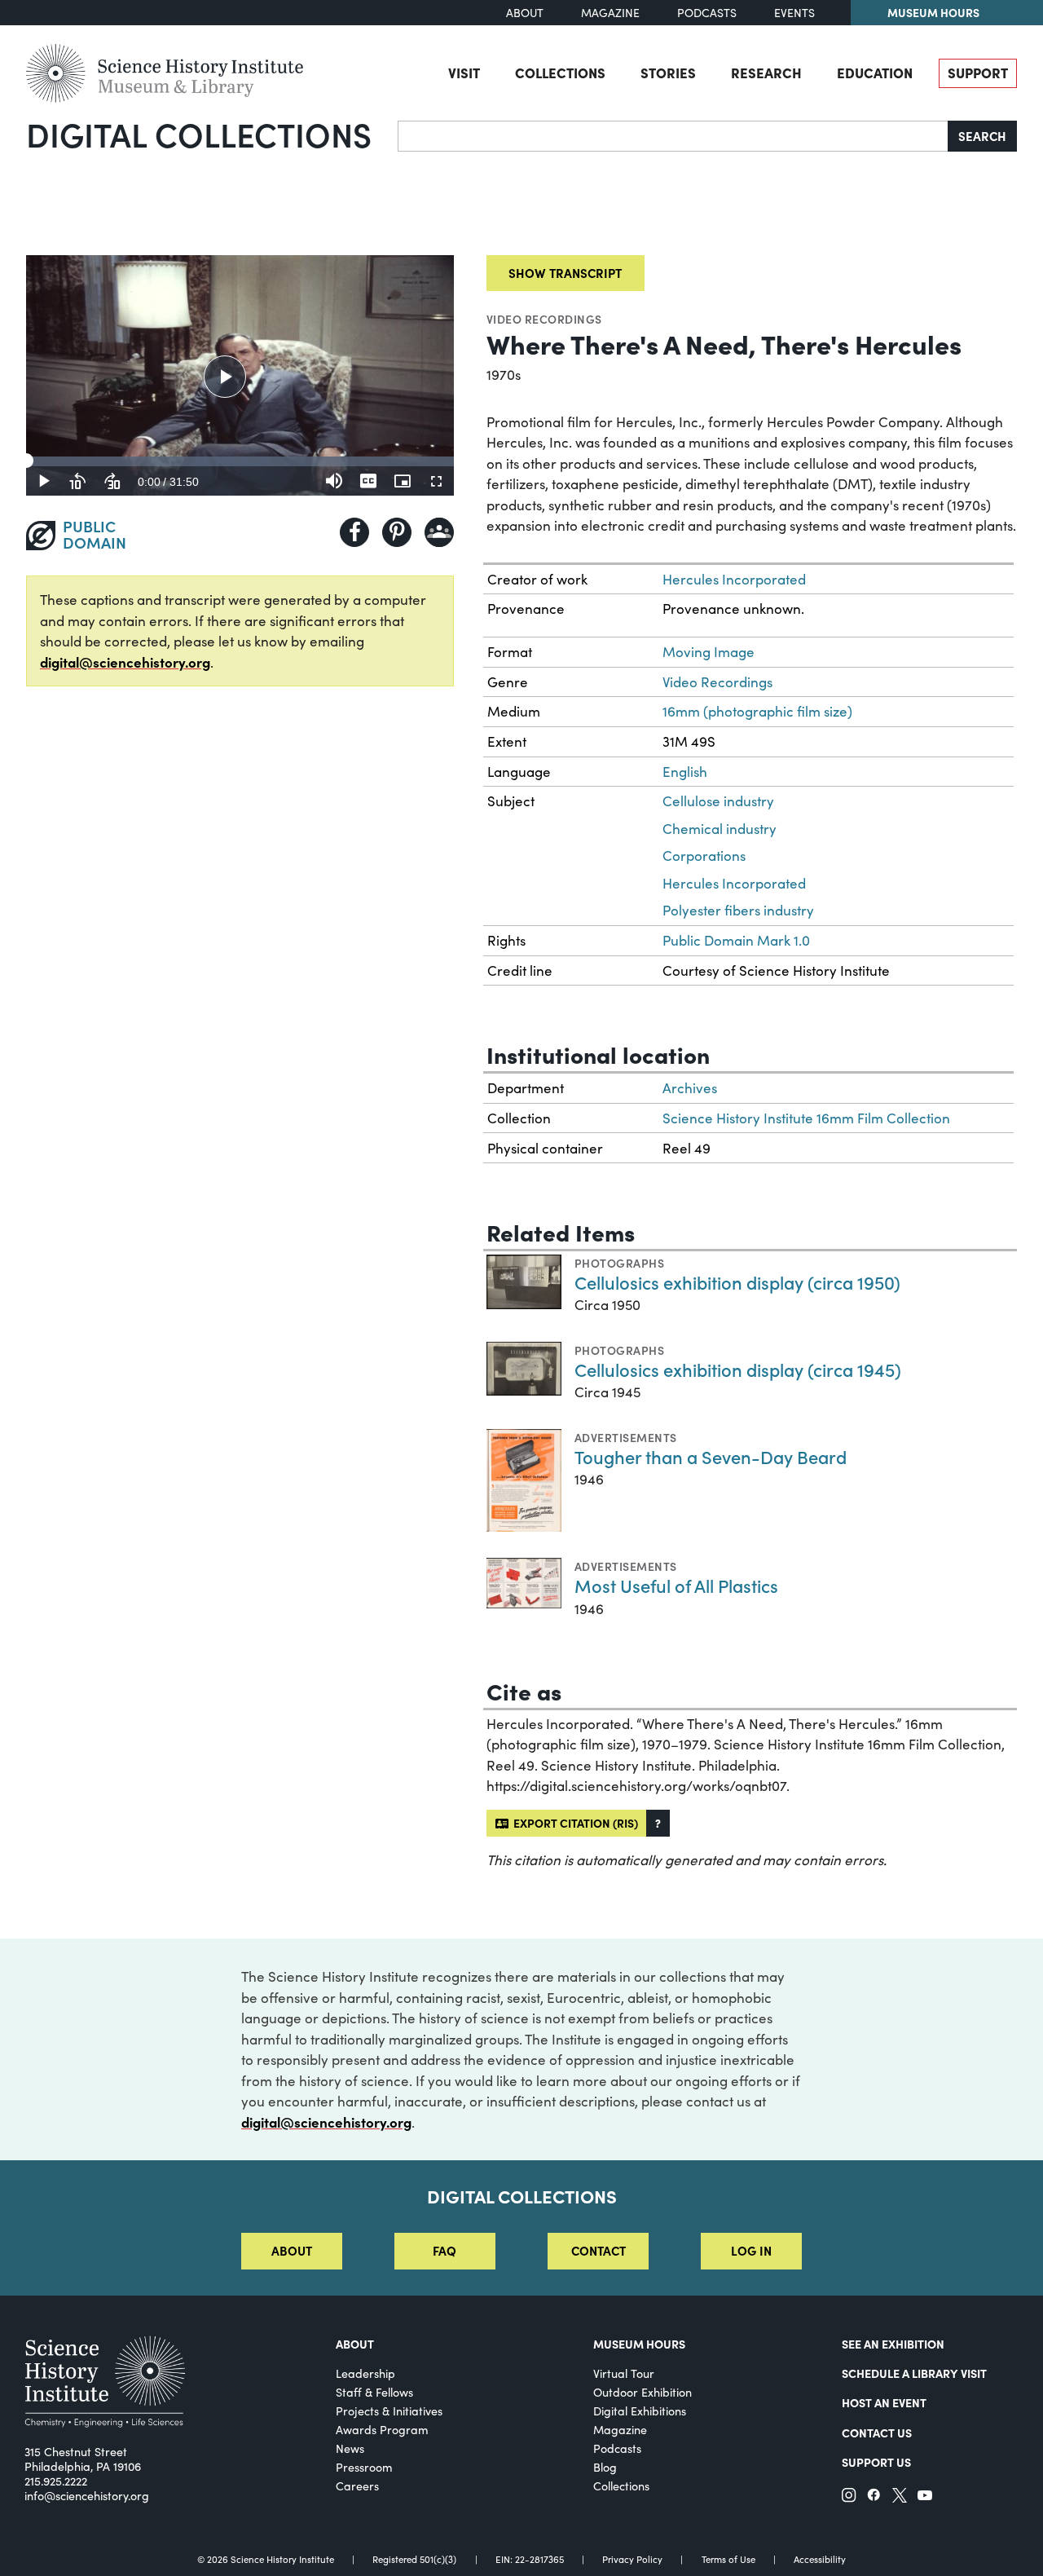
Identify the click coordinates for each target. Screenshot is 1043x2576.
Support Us (876, 2462)
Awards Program (382, 2430)
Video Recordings (544, 319)
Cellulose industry (718, 801)
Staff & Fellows (374, 2392)
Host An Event (884, 2402)
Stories (668, 72)
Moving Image (709, 652)
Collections (560, 72)
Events (794, 13)
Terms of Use (728, 2559)
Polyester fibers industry (738, 910)
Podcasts (707, 13)
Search (982, 136)
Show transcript (565, 273)
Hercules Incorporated (734, 579)
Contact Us (877, 2433)
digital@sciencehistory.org (125, 662)
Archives (690, 1088)
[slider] (240, 461)
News (350, 2448)
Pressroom (364, 2467)
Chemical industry (720, 829)
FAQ (444, 2250)
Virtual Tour (624, 2373)
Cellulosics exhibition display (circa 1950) (737, 1282)
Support (978, 72)
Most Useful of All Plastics (676, 1585)
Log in (751, 2250)
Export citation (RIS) (573, 1823)
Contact (599, 2250)
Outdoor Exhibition (643, 2392)
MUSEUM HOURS (639, 2344)
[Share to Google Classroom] (439, 532)
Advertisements (626, 1437)
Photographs (619, 1263)
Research (766, 72)
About (525, 13)
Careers (357, 2486)
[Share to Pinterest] (397, 532)
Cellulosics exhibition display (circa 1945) (738, 1369)
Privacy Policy (632, 2559)
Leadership (365, 2373)
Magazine (610, 13)
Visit (464, 72)
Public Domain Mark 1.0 (736, 940)
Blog (605, 2467)
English (685, 772)
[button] (658, 1823)
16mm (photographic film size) (757, 711)
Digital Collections (199, 134)
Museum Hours (933, 12)
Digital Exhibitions (640, 2411)
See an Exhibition (893, 2344)
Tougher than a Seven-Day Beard (711, 1456)
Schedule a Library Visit (914, 2373)
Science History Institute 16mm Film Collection (806, 1118)
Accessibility (820, 2559)
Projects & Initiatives (389, 2411)
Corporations (704, 856)
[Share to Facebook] (354, 532)
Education (875, 72)
